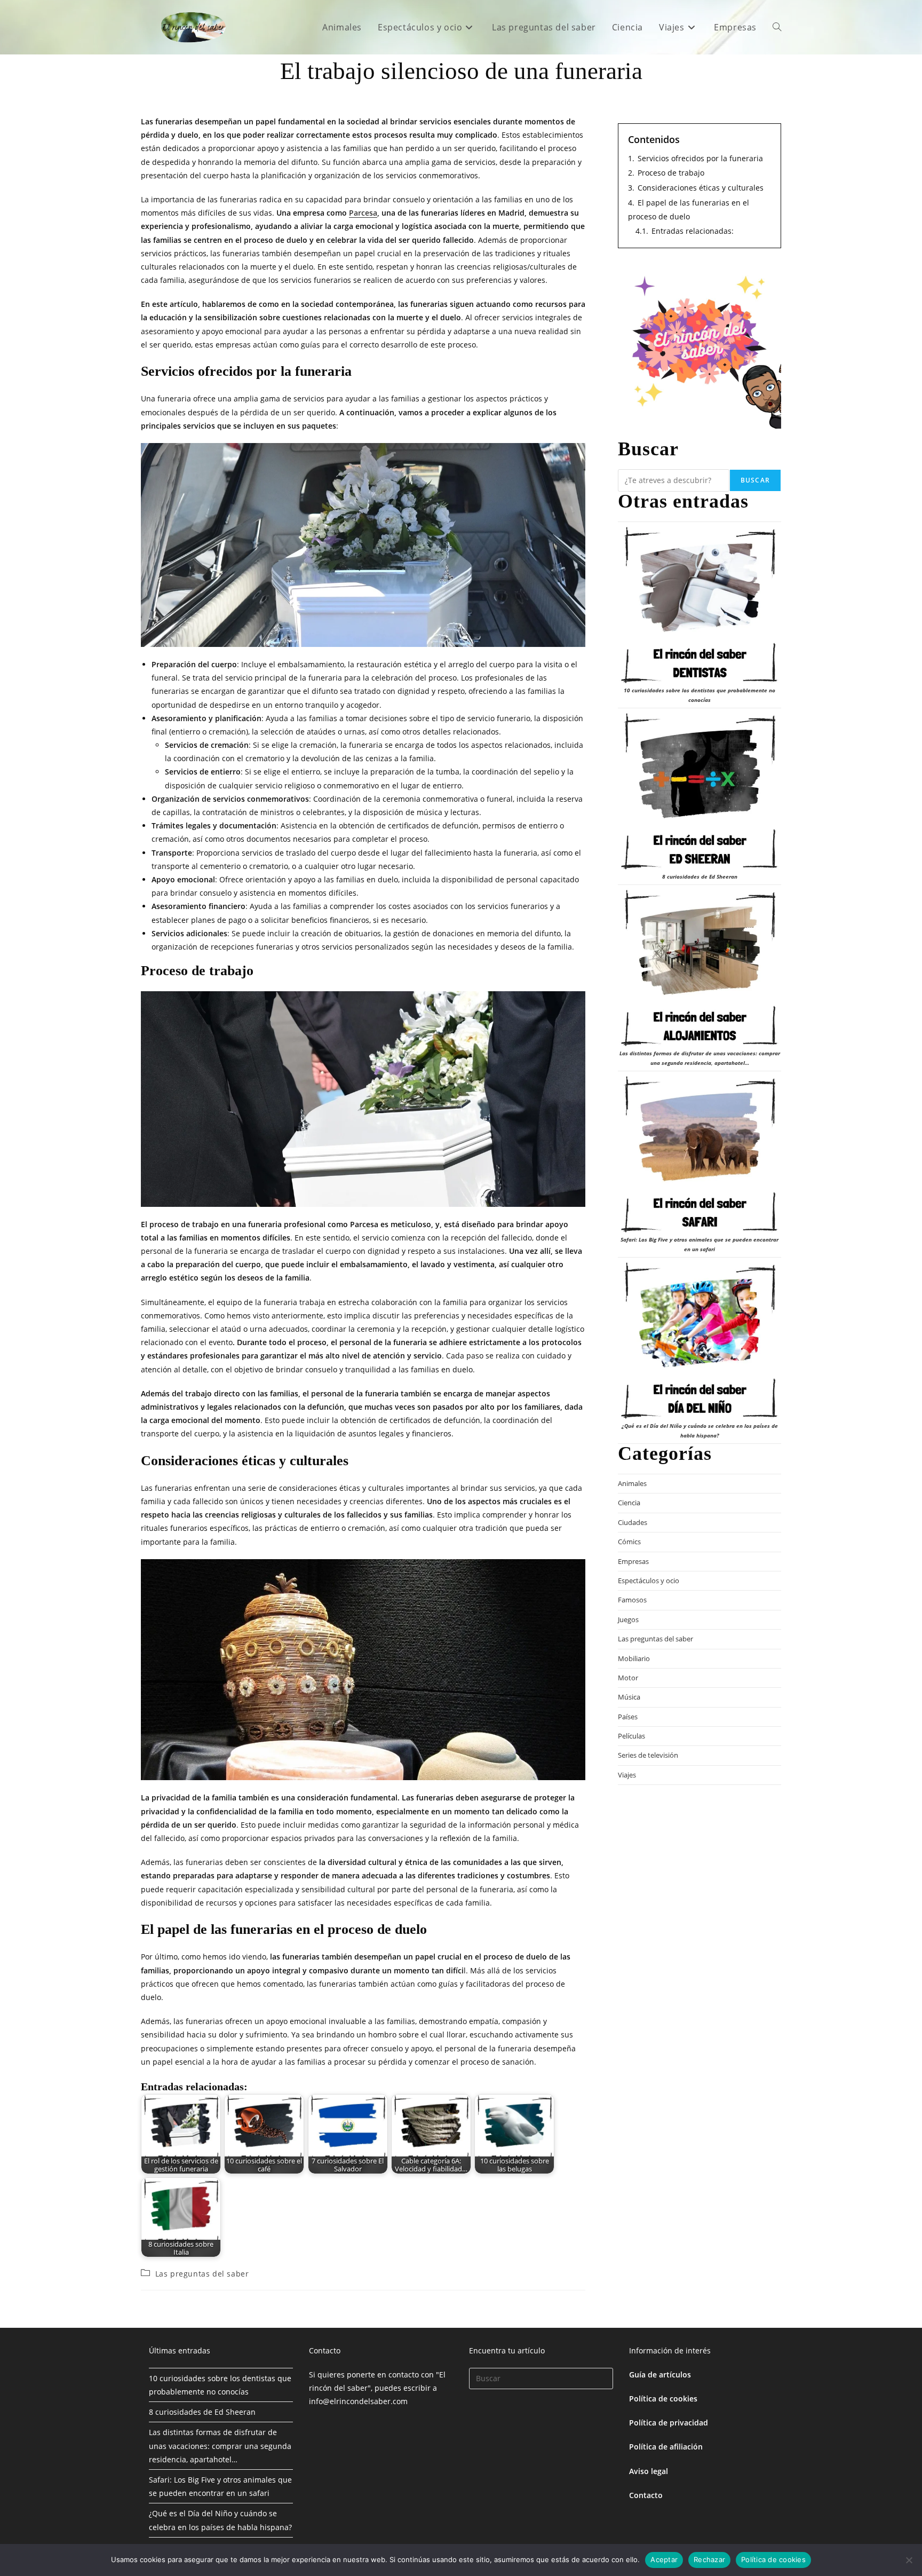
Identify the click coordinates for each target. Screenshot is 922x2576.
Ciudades (633, 1522)
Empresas (633, 1561)
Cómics (629, 1542)
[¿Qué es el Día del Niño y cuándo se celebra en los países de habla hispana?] (700, 1341)
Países (628, 1717)
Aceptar (664, 2559)
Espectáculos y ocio (649, 1581)
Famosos (632, 1600)
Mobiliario (634, 1658)
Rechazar (709, 2559)
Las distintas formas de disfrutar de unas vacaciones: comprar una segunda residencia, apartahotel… (220, 2445)
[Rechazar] (909, 2560)
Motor (628, 1678)
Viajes (627, 1775)
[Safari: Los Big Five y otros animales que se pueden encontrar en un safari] (700, 1155)
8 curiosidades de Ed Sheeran (700, 876)
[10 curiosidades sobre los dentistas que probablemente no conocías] (700, 605)
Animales (632, 1483)
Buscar (755, 480)
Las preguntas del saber (202, 2274)
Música (629, 1697)
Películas (631, 1736)
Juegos (628, 1619)
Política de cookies (663, 2399)
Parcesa (363, 213)
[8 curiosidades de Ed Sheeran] (700, 792)
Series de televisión (648, 1755)
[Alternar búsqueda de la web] (777, 27)
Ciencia (629, 1503)
